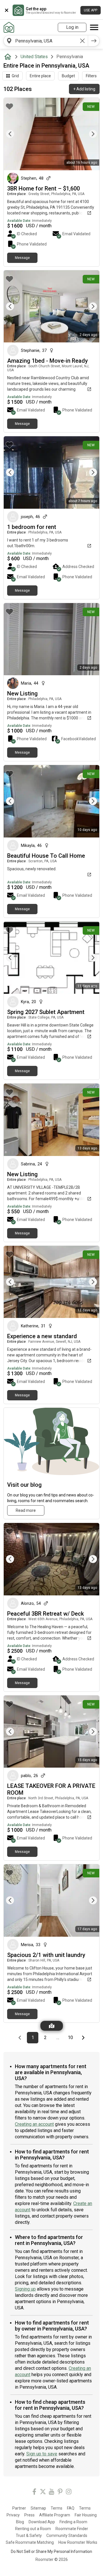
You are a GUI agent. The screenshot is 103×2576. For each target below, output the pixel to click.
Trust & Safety (29, 2536)
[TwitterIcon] (43, 2493)
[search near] (9, 41)
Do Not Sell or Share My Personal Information (51, 2551)
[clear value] (82, 41)
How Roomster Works (78, 2542)
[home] (9, 57)
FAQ (71, 2508)
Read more (26, 1510)
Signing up (25, 2289)
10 (72, 2037)
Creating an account (34, 2124)
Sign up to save (42, 2454)
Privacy (13, 2515)
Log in (72, 27)
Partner (19, 2508)
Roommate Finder (72, 2529)
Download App (42, 2522)
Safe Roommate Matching (30, 2542)
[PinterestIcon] (60, 2493)
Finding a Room (73, 2522)
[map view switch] (52, 2026)
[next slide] (89, 134)
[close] (7, 10)
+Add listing (84, 89)
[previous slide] (14, 134)
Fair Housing (86, 2515)
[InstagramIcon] (69, 2493)
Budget (68, 76)
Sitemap (38, 2508)
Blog (20, 2522)
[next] (94, 41)
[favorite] (9, 106)
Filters (91, 76)
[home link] (9, 27)
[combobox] (46, 41)
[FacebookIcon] (34, 2493)
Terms (57, 2508)
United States (34, 57)
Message (22, 258)
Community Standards (67, 2536)
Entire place (40, 76)
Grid (15, 76)
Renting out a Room (33, 2529)
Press (29, 2515)
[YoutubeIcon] (51, 2493)
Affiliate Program (55, 2515)
